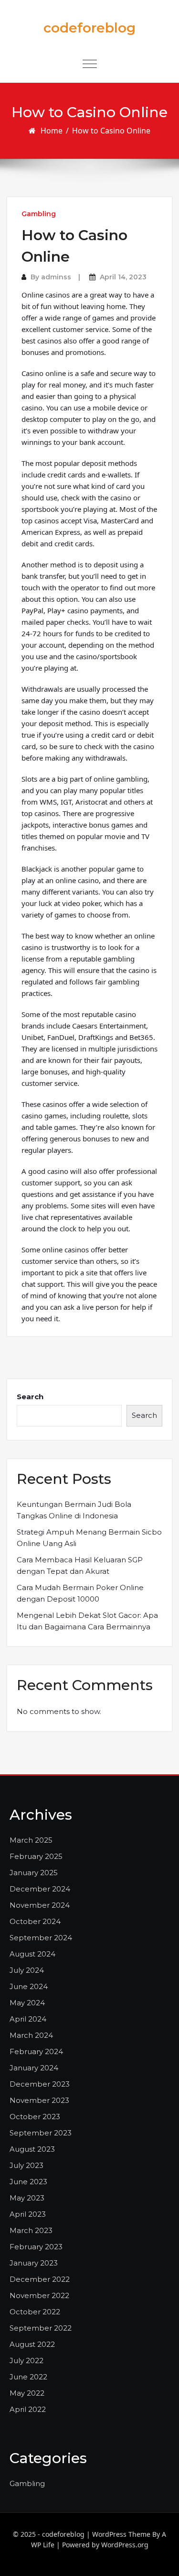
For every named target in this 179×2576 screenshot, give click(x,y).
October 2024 (35, 1921)
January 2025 (34, 1873)
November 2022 (39, 2295)
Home (52, 131)
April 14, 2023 (123, 277)
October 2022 (35, 2312)
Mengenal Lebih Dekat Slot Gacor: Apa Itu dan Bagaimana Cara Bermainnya (87, 1621)
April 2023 (28, 2214)
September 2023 (41, 2133)
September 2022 (41, 2328)
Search (30, 1397)
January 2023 (34, 2263)
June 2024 (29, 1986)
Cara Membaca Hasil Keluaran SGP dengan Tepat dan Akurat (80, 1565)
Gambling (39, 214)
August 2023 (32, 2149)
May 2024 (27, 2003)
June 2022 (28, 2377)
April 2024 (28, 2019)
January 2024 (34, 2068)
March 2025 (31, 1840)
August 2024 (32, 1954)
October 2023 (35, 2117)
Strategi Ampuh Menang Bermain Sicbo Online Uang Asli (89, 1538)
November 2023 (39, 2100)
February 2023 (36, 2247)
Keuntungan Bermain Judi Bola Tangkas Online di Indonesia (74, 1510)
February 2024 (36, 2051)
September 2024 (41, 1938)
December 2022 (40, 2279)
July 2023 (26, 2165)
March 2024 (31, 2035)
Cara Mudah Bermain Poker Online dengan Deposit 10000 (80, 1593)
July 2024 (27, 1970)
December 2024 (40, 1889)
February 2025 (36, 1856)
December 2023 (40, 2084)
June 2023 (28, 2182)
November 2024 (40, 1905)
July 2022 (26, 2360)
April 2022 (28, 2409)
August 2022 (32, 2344)
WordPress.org (125, 2545)
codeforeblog (89, 28)
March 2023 (31, 2230)
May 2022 (27, 2393)
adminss (56, 277)
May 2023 (27, 2198)
